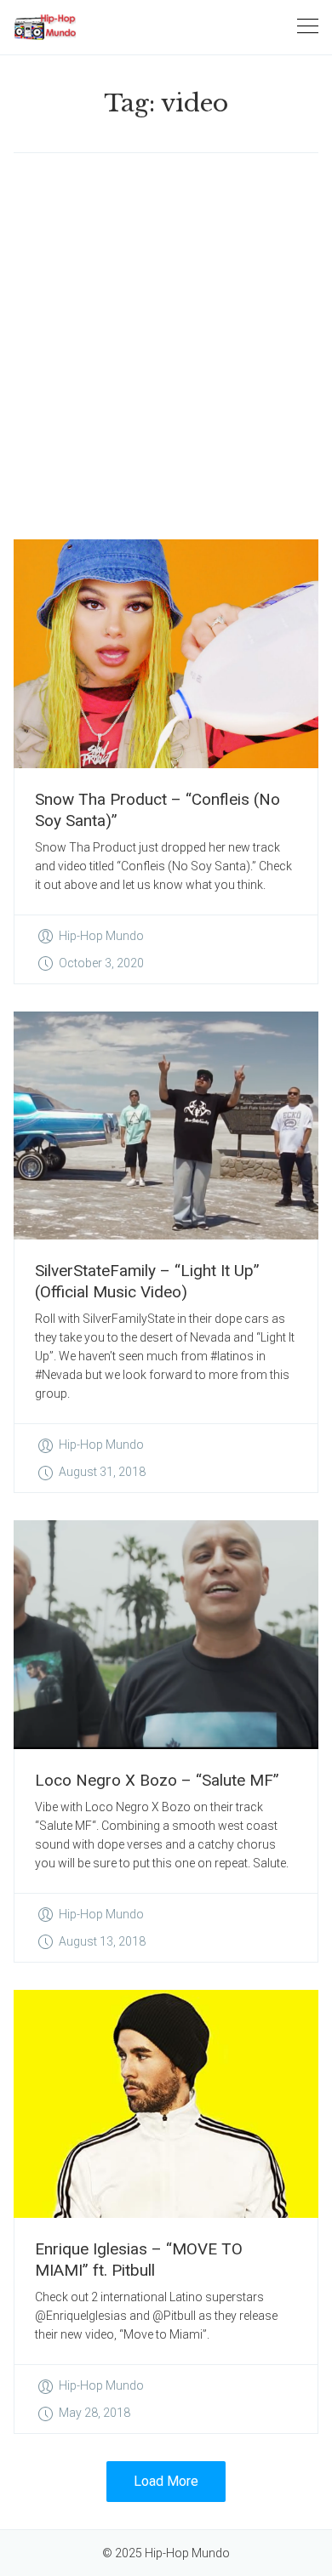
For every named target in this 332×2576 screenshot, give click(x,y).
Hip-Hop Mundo (101, 936)
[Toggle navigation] (308, 27)
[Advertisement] (166, 346)
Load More (166, 2481)
